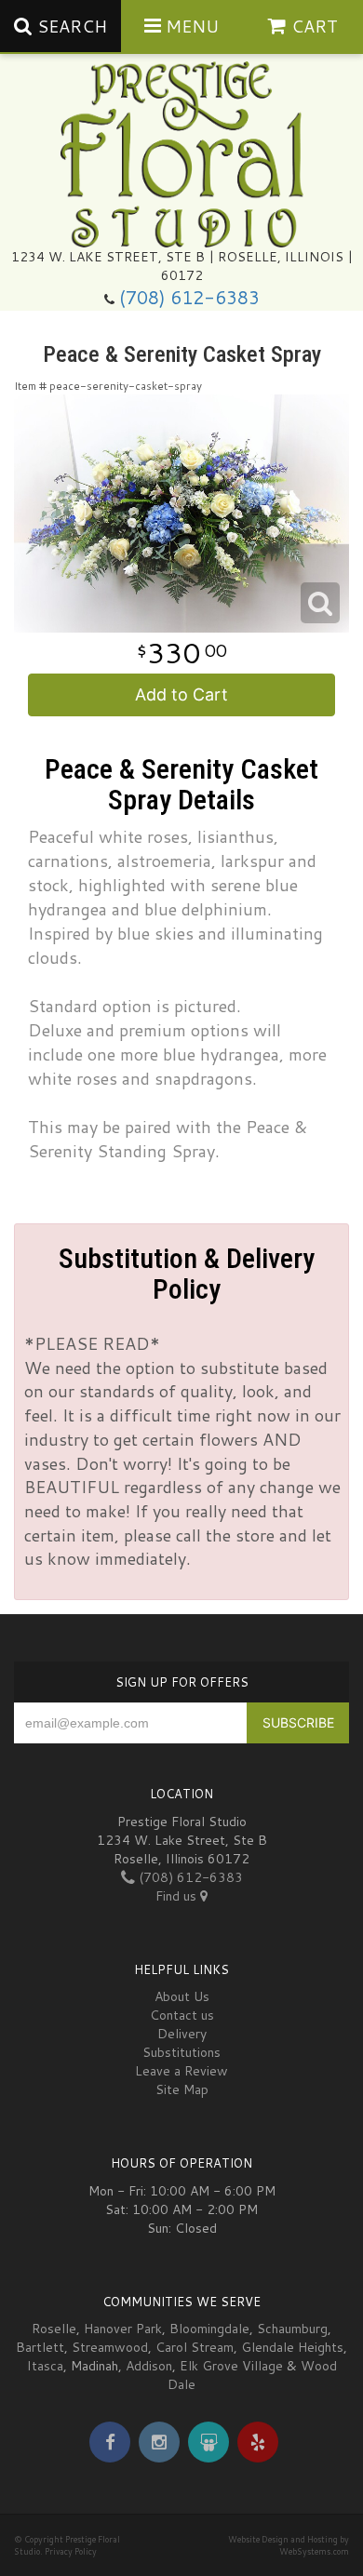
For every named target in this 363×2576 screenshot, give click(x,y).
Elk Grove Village (231, 2366)
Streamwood (110, 2347)
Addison (149, 2366)
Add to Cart (181, 694)
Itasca (45, 2366)
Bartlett (40, 2347)
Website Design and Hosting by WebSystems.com (289, 2545)
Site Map (182, 2089)
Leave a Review (181, 2071)
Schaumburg (292, 2329)
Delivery (182, 2034)
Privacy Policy (71, 2551)
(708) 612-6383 (189, 297)
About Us (182, 1996)
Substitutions (181, 2052)
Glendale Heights (292, 2347)
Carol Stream (195, 2347)
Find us (178, 1896)
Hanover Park (123, 2329)
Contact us (182, 2015)
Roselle (54, 2329)
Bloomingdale (209, 2329)
